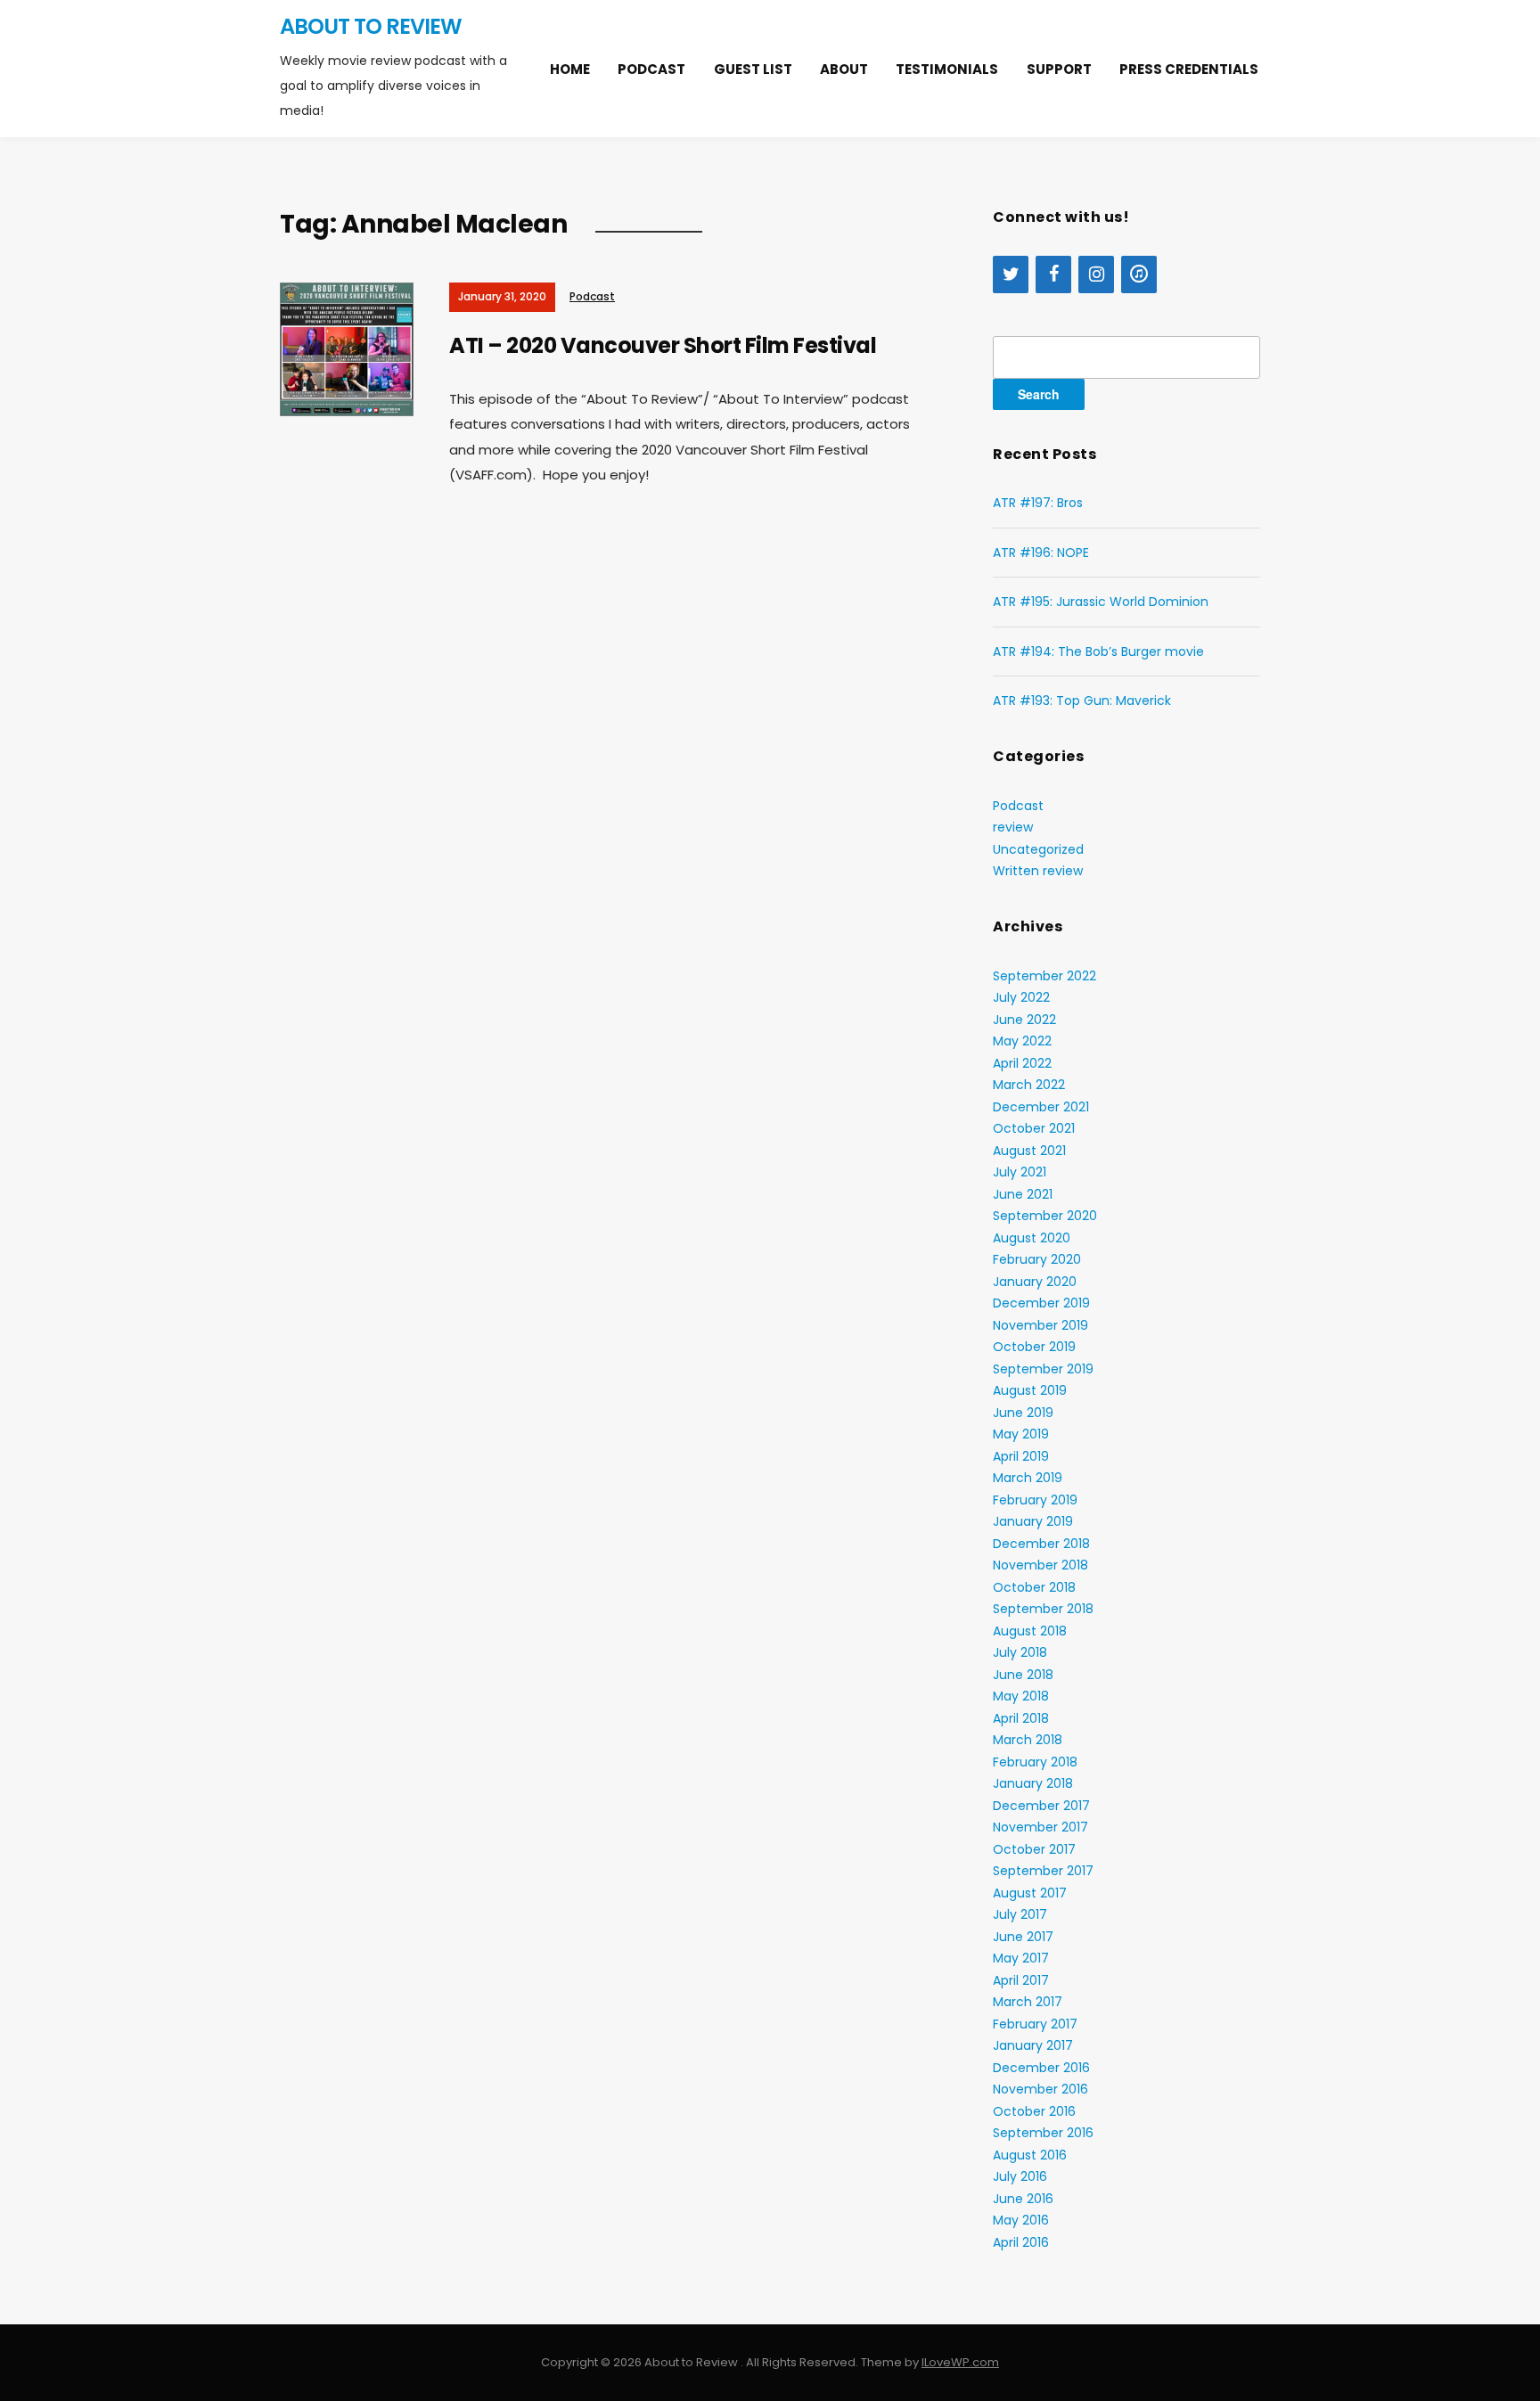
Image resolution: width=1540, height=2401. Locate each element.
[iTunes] (1139, 275)
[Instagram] (1096, 275)
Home (570, 69)
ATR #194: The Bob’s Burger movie (1098, 651)
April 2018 (1021, 1718)
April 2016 (1021, 2242)
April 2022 (1022, 1063)
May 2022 (1022, 1041)
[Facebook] (1053, 275)
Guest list (753, 69)
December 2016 (1041, 2068)
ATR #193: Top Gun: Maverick (1082, 701)
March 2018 (1028, 1740)
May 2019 (1021, 1434)
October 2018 (1034, 1587)
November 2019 (1040, 1325)
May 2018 (1021, 1696)
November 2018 (1040, 1565)
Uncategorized (1038, 849)
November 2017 (1040, 1827)
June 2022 (1024, 1020)
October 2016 (1034, 2111)
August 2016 (1030, 2155)
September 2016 (1043, 2133)
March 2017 (1028, 2002)
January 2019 (1033, 1521)
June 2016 (1023, 2199)
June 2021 (1023, 1194)
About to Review (371, 26)
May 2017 (1021, 1958)
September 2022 (1044, 976)
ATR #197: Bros (1038, 503)
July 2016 (1020, 2176)
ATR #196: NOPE (1041, 553)
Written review (1038, 871)
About (844, 69)
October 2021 (1034, 1128)
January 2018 (1033, 1783)
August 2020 (1032, 1238)
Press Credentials (1189, 69)
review (1013, 827)
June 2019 (1023, 1413)
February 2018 (1035, 1762)
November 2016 (1040, 2089)
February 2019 (1035, 1500)
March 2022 (1029, 1085)
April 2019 (1021, 1456)
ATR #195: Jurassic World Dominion (1101, 602)
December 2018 (1041, 1544)
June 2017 (1023, 1937)
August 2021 (1029, 1151)
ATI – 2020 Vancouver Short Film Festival (663, 345)
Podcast (651, 69)
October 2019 (1034, 1347)
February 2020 (1037, 1259)
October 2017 (1034, 1849)
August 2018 (1030, 1631)
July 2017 (1020, 1914)
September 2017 (1043, 1871)
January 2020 (1035, 1282)
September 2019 (1043, 1369)
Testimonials (947, 69)
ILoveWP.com (960, 2362)
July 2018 (1020, 1652)
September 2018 (1043, 1609)
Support (1059, 69)
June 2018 (1023, 1675)
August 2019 (1030, 1390)
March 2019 (1028, 1478)
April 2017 (1021, 1980)
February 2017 (1035, 2024)
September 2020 (1045, 1216)
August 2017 (1030, 1893)
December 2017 (1041, 1806)
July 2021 (1020, 1172)
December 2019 (1041, 1303)
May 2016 (1021, 2220)
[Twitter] (1011, 275)
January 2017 (1033, 2045)
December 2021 (1041, 1107)
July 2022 (1021, 997)
